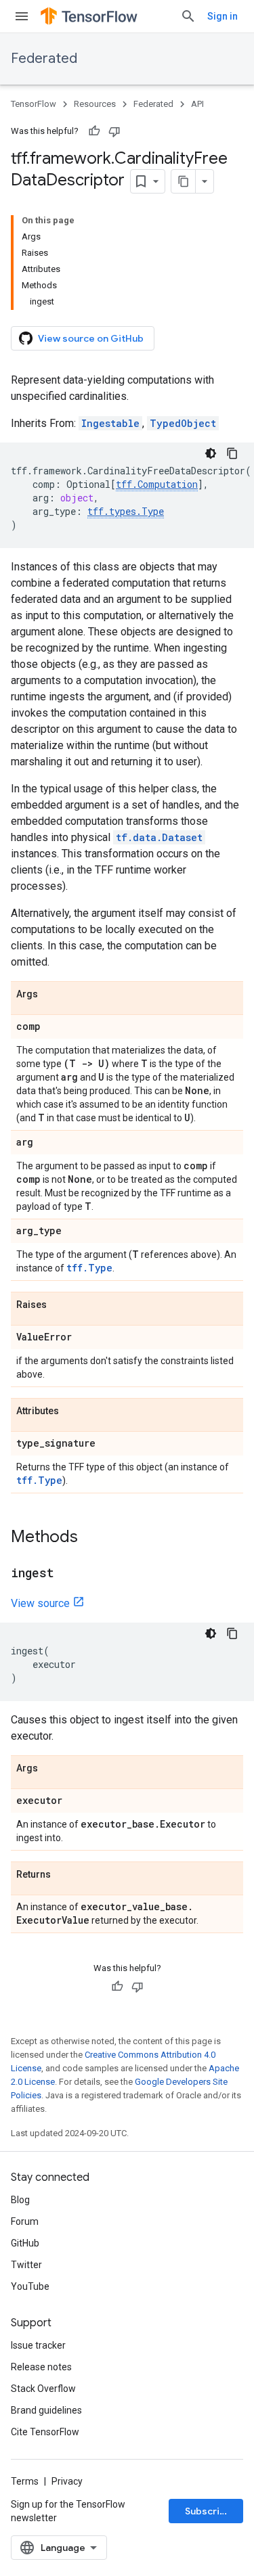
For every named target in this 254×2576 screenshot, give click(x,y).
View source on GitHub (91, 338)
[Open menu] (22, 16)
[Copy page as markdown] (184, 181)
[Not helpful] (114, 131)
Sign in (223, 16)
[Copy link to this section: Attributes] (72, 1411)
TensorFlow (34, 104)
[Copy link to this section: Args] (51, 995)
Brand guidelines (46, 2410)
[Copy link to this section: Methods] (91, 1538)
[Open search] (188, 16)
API (197, 104)
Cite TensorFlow (45, 2432)
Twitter (26, 2265)
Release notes (41, 2367)
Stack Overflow (43, 2389)
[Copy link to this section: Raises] (60, 1305)
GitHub (25, 2243)
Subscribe (208, 2511)
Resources (95, 104)
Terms (25, 2481)
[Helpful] (94, 131)
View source (40, 1603)
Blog (20, 2200)
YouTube (30, 2286)
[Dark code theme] (211, 453)
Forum (25, 2221)
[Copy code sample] (232, 453)
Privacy (67, 2481)
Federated (44, 59)
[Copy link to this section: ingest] (68, 1574)
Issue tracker (38, 2345)
